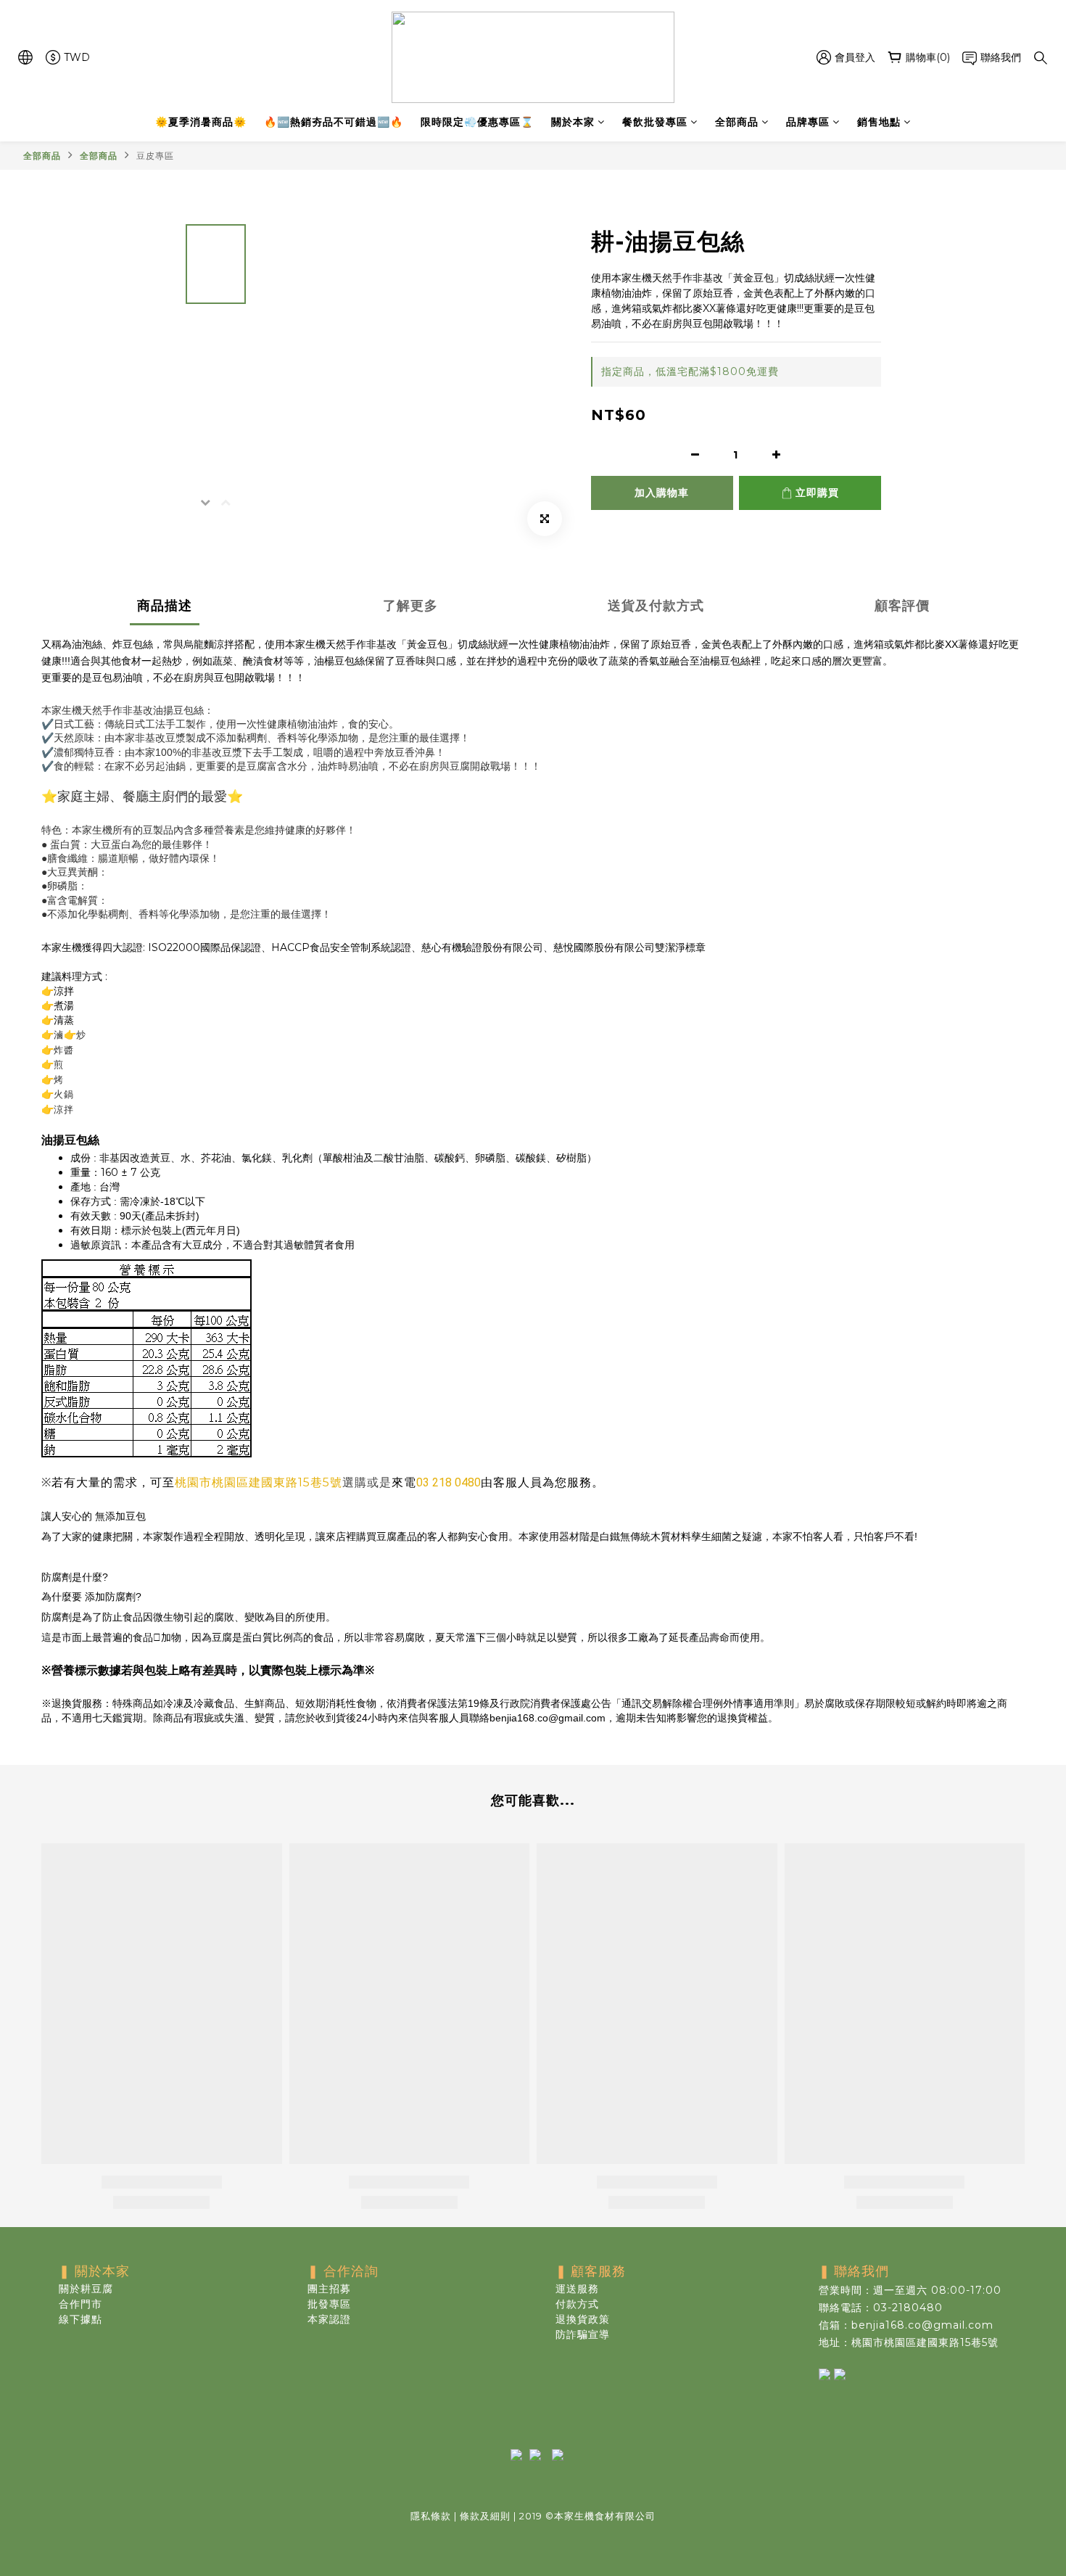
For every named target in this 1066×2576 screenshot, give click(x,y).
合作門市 (80, 2304)
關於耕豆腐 (86, 2289)
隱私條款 (431, 2516)
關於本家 (573, 122)
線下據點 (80, 2319)
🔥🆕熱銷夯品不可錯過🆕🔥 (334, 122)
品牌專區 (808, 122)
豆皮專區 (155, 156)
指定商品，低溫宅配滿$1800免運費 (690, 371)
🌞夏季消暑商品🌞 (201, 122)
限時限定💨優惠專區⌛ (477, 122)
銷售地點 (879, 122)
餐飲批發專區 (655, 122)
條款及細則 (485, 2516)
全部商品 (737, 122)
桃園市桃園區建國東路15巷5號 (259, 1482)
